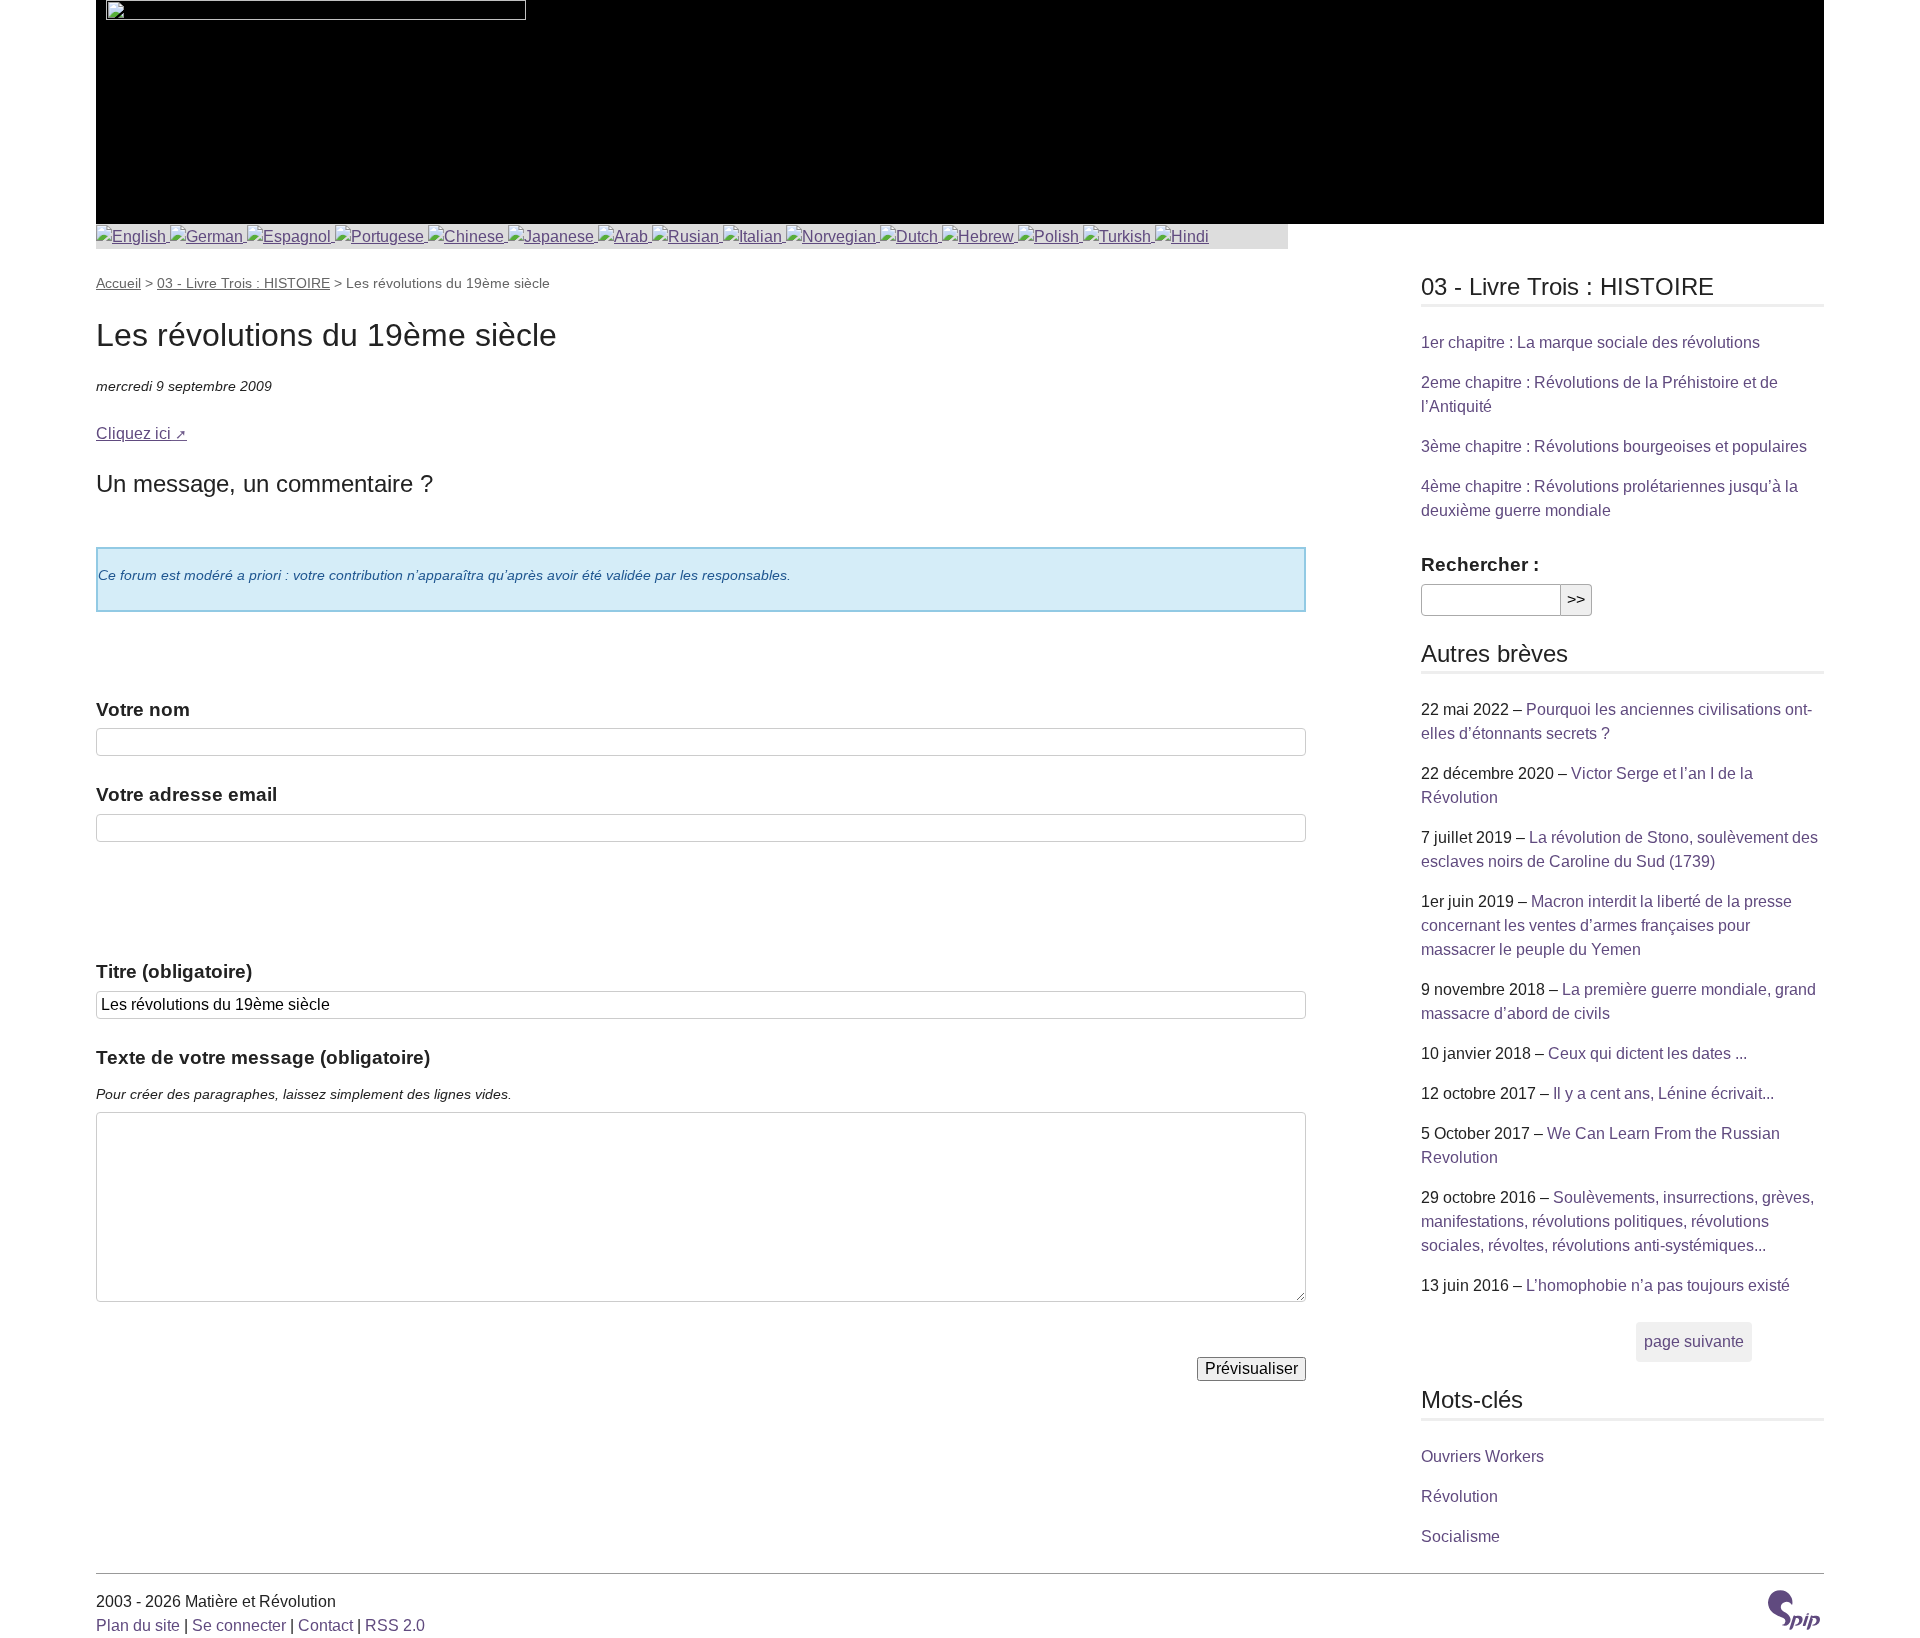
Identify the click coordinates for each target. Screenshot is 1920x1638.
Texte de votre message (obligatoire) (263, 1057)
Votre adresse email (186, 794)
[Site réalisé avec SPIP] (1794, 1612)
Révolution (1459, 1496)
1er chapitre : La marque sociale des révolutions (1590, 342)
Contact (325, 1625)
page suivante (1694, 1341)
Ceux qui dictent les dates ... (1647, 1053)
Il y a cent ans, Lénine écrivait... (1663, 1093)
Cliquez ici (133, 433)
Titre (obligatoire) (174, 971)
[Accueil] (311, 100)
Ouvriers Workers (1482, 1456)
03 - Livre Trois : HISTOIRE (243, 283)
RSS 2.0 (395, 1625)
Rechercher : (1480, 564)
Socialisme (1460, 1536)
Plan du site (138, 1625)
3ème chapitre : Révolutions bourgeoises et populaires (1614, 446)
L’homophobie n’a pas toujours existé (1658, 1285)
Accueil (118, 283)
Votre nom (143, 709)
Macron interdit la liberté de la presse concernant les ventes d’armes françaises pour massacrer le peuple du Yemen (1606, 925)
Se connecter (239, 1625)
